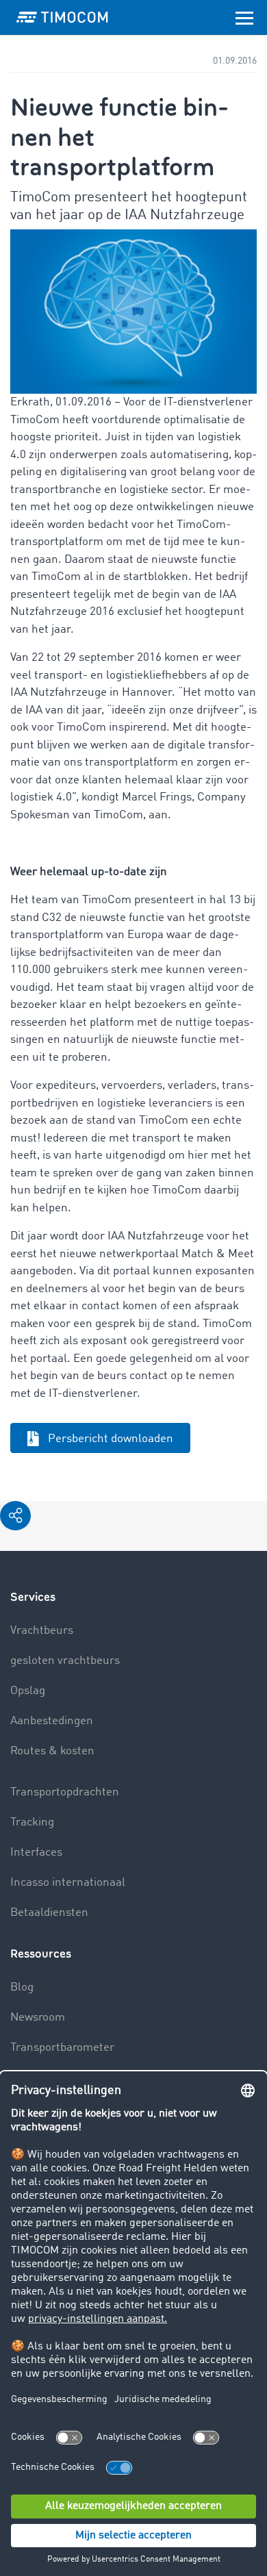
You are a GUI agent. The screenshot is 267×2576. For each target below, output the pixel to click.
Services (33, 1597)
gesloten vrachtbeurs (65, 1661)
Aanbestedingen (52, 1721)
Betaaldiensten (49, 1913)
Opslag (28, 1691)
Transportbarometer (62, 2048)
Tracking (32, 1822)
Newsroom (38, 2018)
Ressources (41, 1954)
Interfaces (36, 1853)
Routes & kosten (52, 1751)
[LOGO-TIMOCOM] (62, 17)
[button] (15, 1516)
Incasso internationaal (68, 1883)
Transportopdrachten (65, 1792)
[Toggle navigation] (244, 17)
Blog (22, 1987)
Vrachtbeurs (42, 1631)
